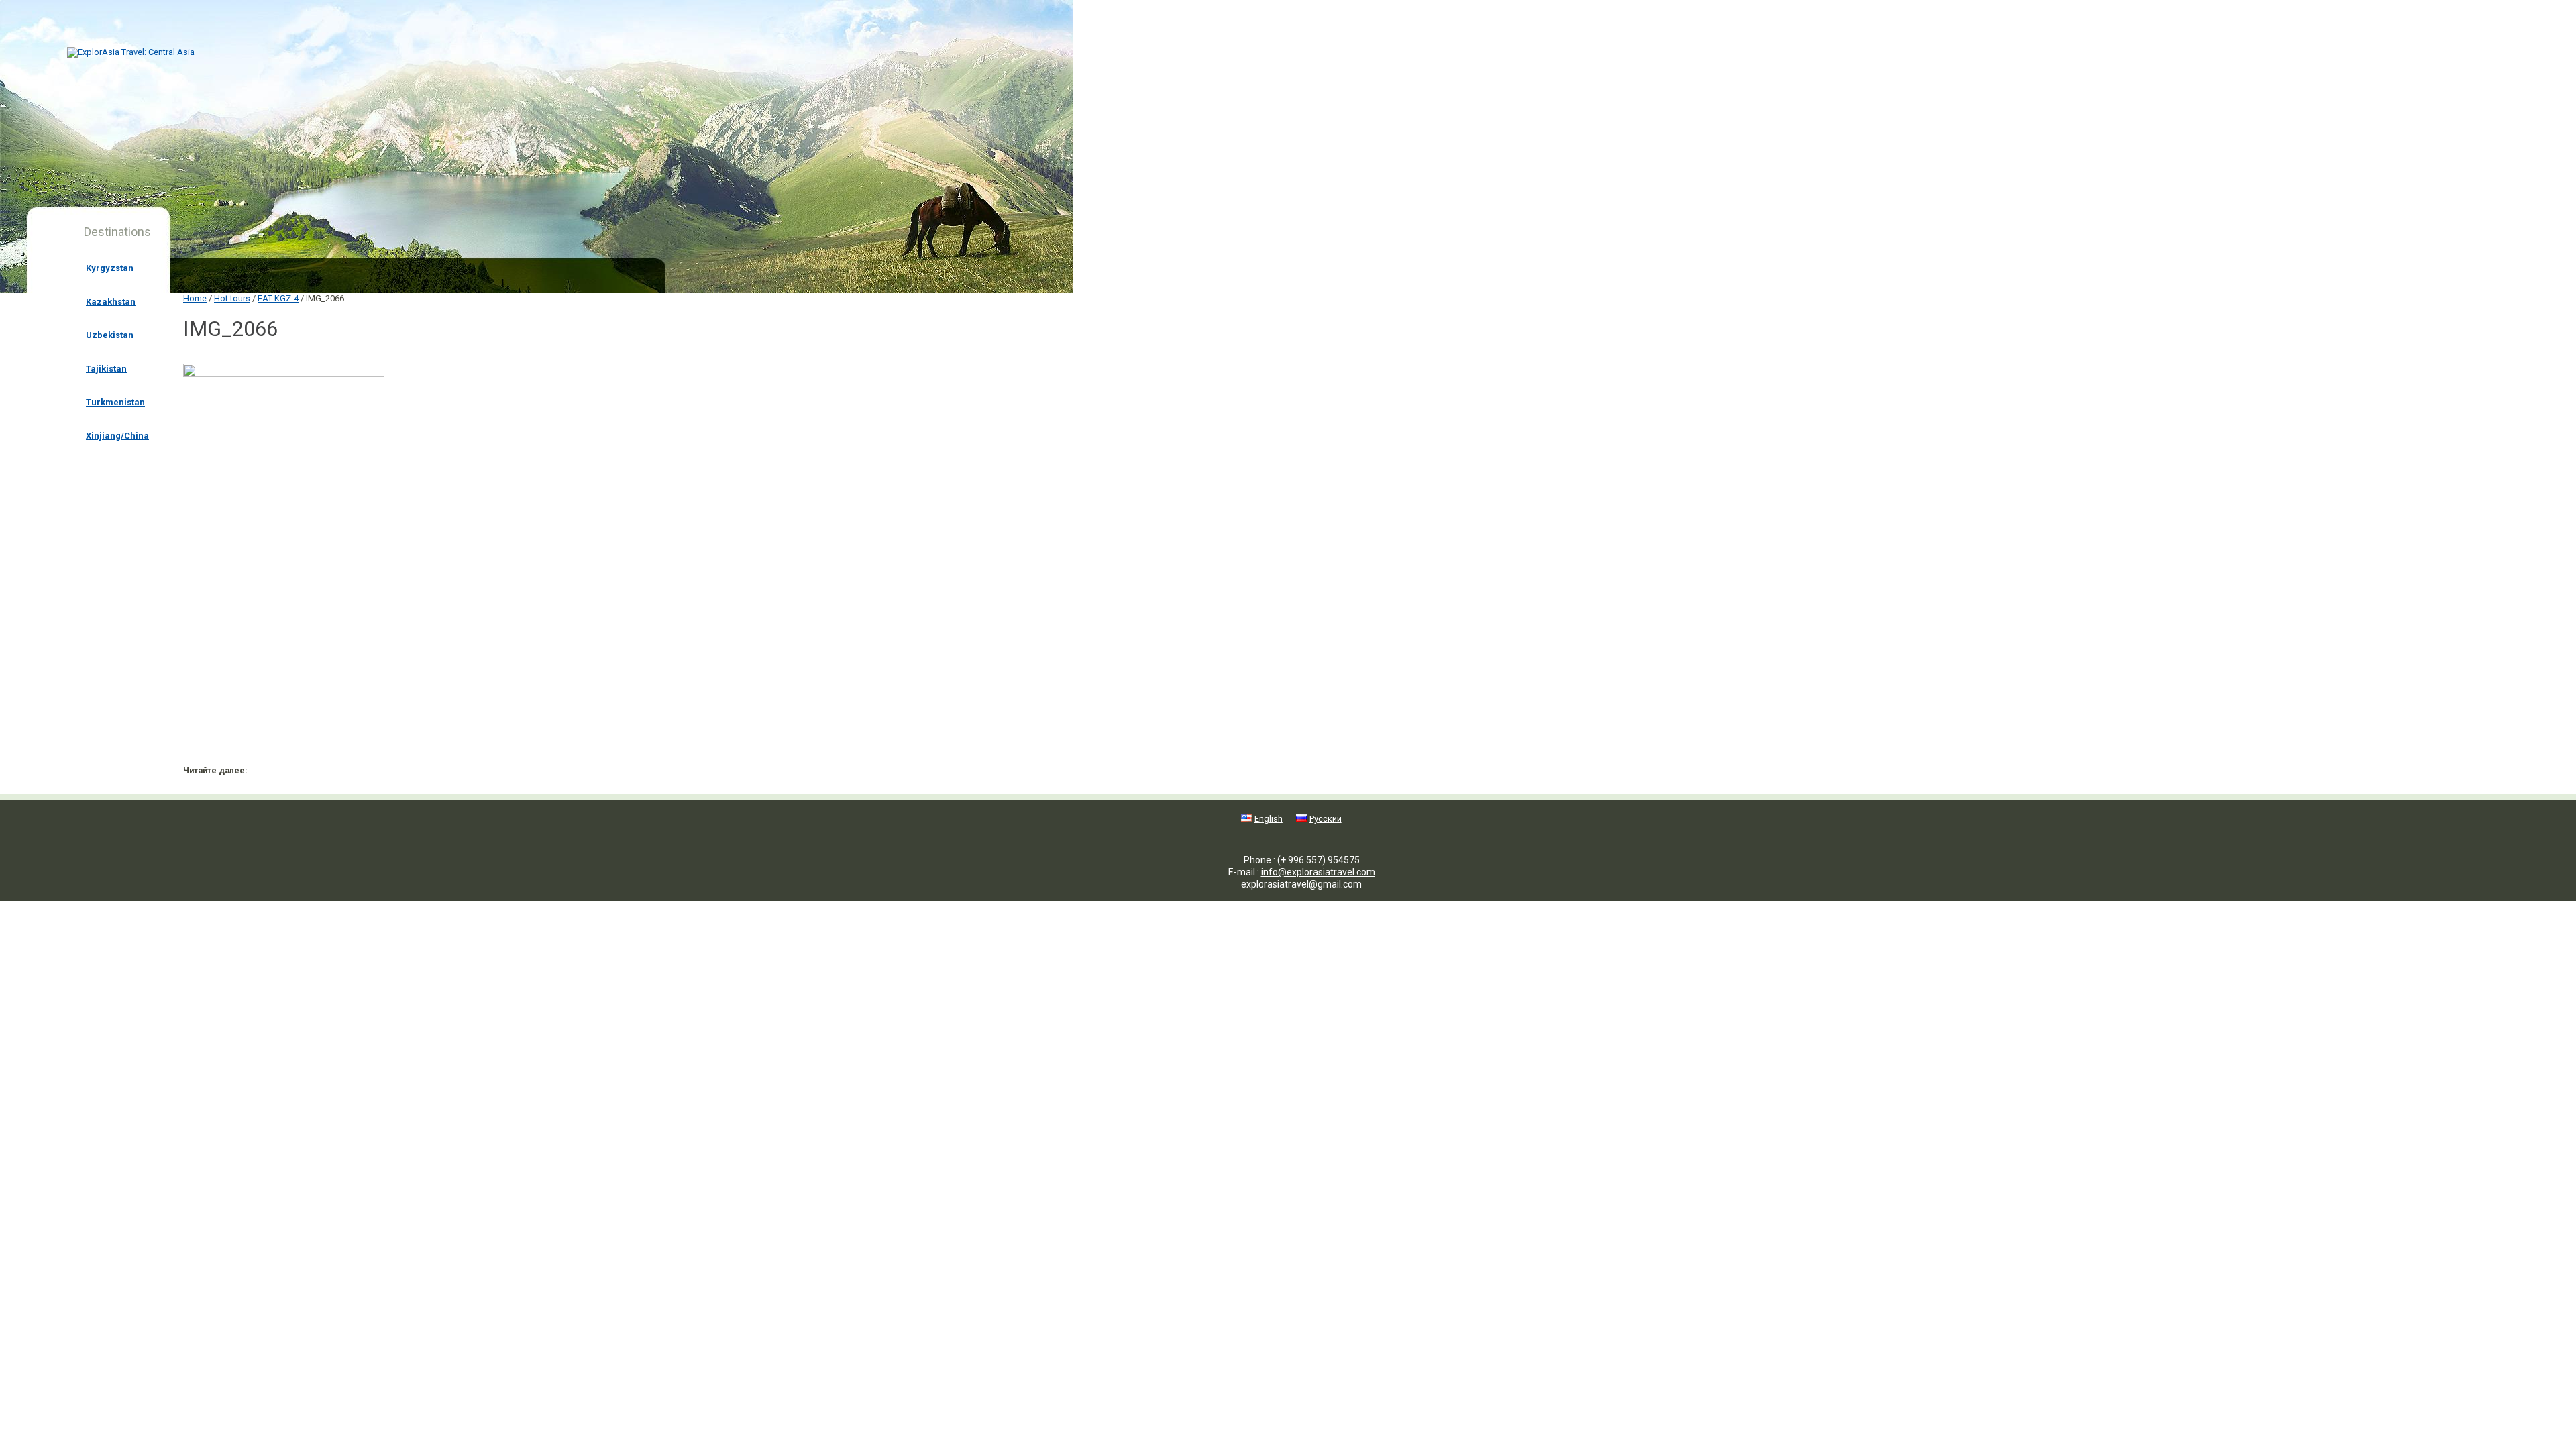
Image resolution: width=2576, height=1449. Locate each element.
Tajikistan (106, 369)
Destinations (117, 232)
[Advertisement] (378, 619)
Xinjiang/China (117, 436)
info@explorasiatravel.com (1318, 872)
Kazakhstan (111, 302)
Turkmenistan (115, 402)
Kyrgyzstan (110, 268)
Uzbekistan (110, 335)
